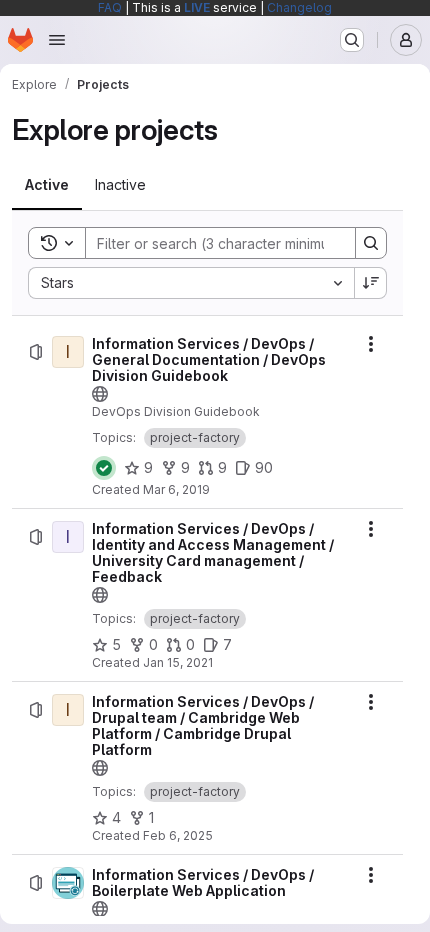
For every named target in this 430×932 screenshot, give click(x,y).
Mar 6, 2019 (176, 489)
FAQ (110, 7)
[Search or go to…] (352, 40)
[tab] (47, 185)
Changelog (299, 7)
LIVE (197, 7)
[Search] (371, 243)
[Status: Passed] (104, 468)
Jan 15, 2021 (178, 662)
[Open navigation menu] (57, 40)
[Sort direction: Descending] (371, 283)
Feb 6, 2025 (178, 835)
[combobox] (191, 283)
